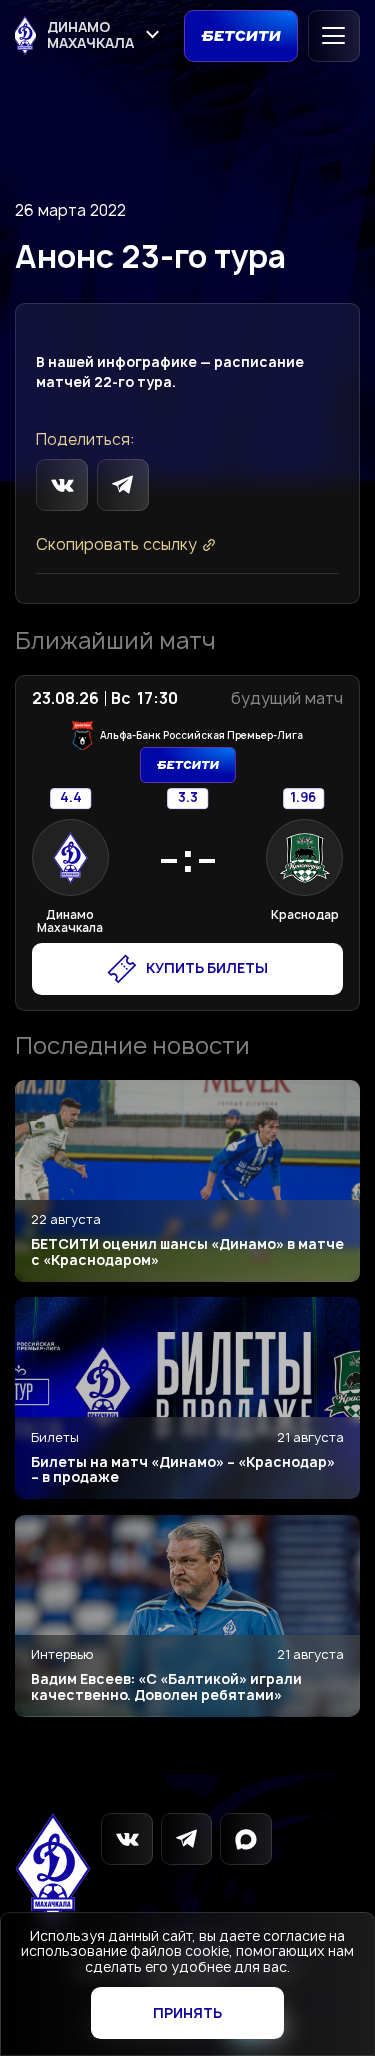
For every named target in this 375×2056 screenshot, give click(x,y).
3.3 (187, 798)
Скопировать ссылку (116, 545)
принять (187, 2013)
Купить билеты (207, 968)
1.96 (303, 798)
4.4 (71, 798)
